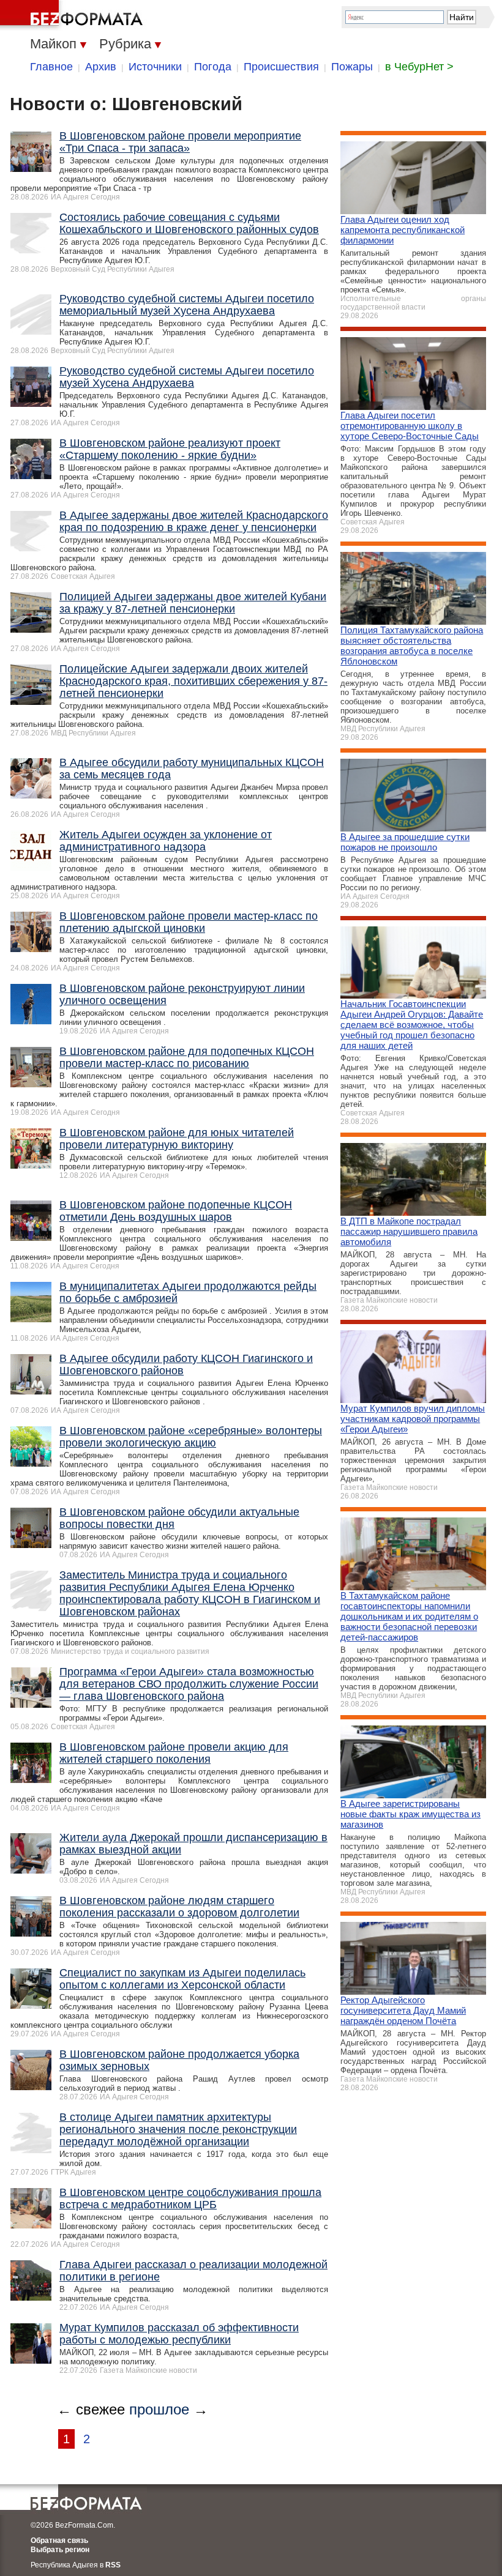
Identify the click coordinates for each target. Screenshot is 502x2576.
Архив (101, 67)
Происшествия (281, 67)
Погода (213, 67)
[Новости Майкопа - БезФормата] (73, 15)
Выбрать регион (60, 2550)
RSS (113, 2565)
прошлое (159, 2409)
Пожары (352, 67)
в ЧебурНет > (419, 67)
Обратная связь (59, 2541)
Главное (51, 67)
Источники (155, 67)
